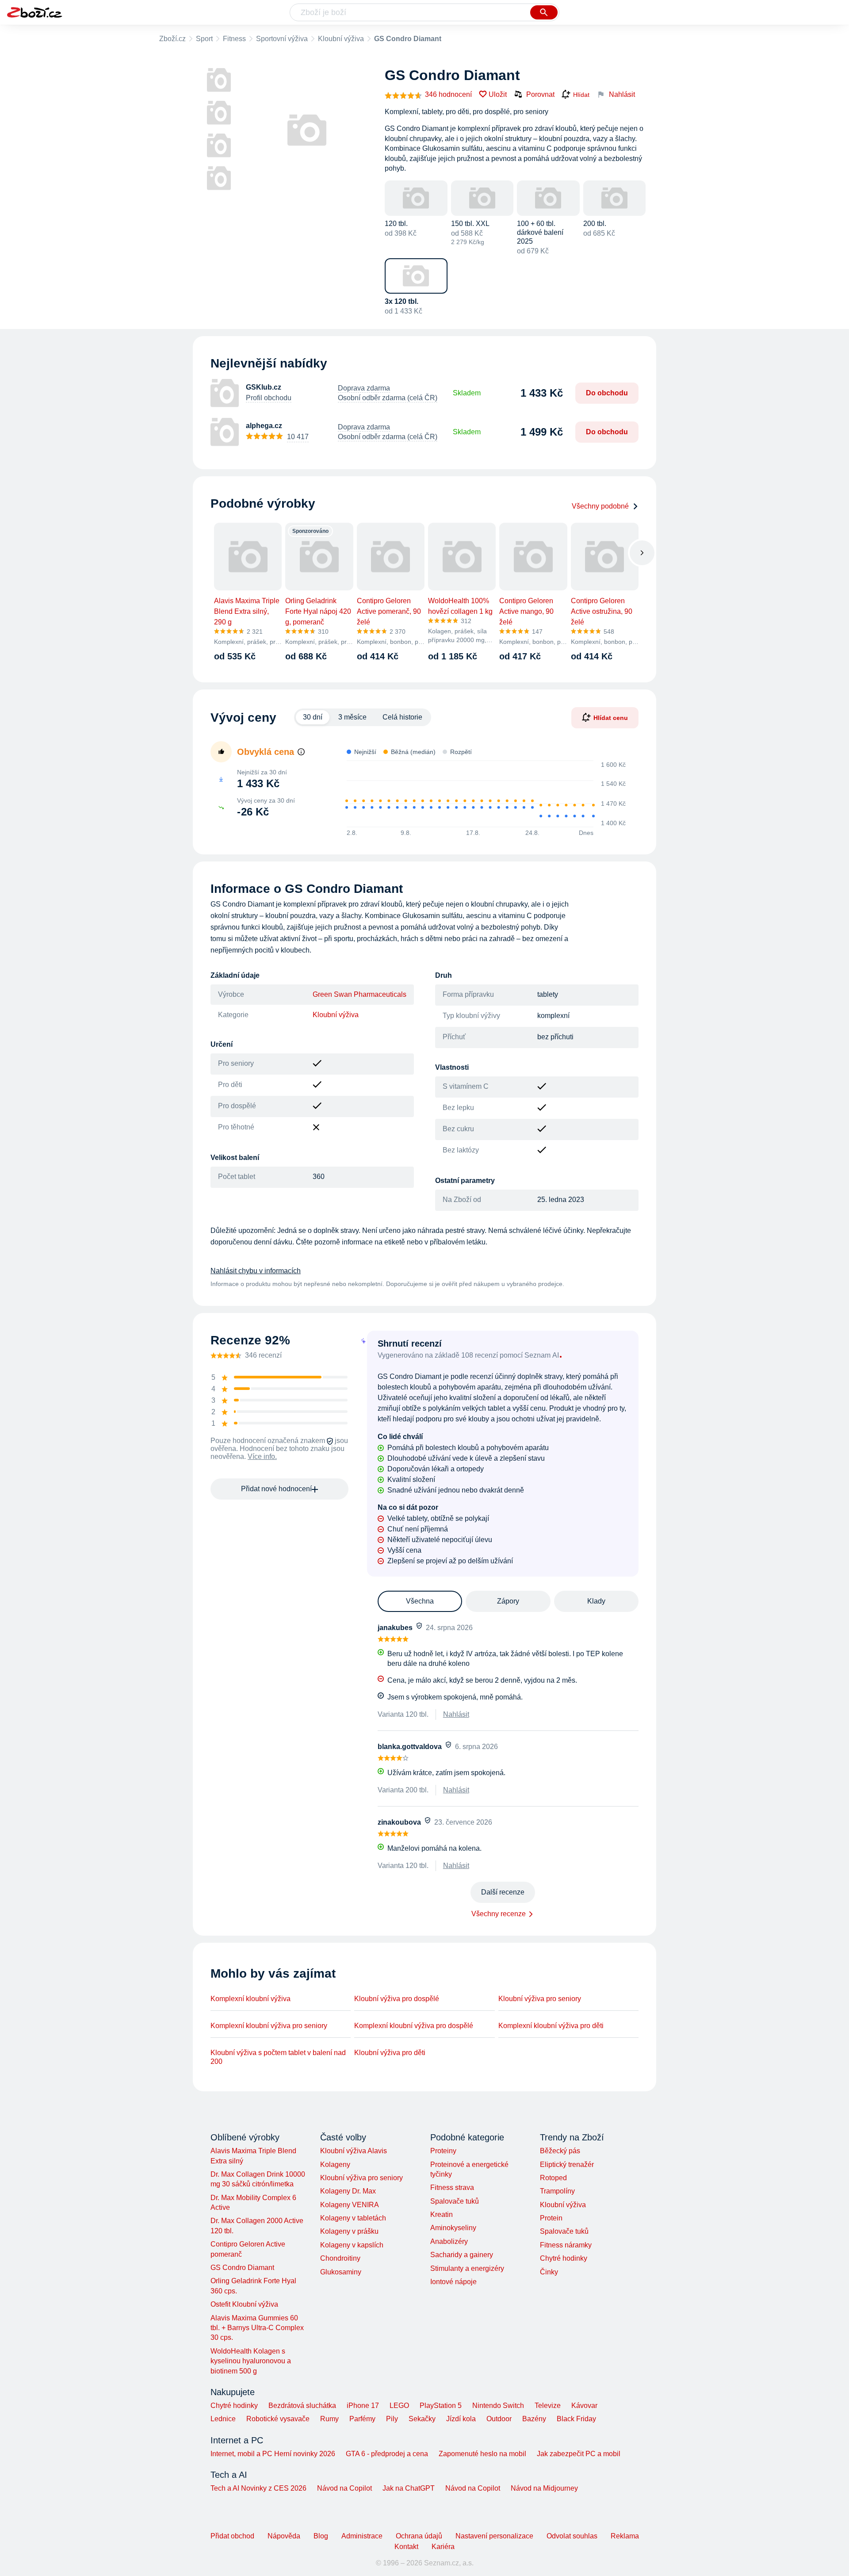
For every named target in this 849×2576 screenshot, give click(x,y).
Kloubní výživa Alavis (354, 2151)
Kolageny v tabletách (353, 2218)
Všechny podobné (600, 506)
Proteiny (443, 2151)
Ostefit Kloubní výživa (244, 2304)
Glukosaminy (341, 2272)
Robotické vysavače (278, 2419)
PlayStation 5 (441, 2406)
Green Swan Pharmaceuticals (359, 994)
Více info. (262, 1456)
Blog (321, 2536)
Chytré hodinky (564, 2258)
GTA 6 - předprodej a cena (387, 2454)
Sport (204, 39)
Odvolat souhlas (572, 2536)
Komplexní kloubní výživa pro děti (551, 2026)
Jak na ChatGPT (409, 2488)
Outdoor (499, 2419)
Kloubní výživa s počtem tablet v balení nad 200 (278, 2057)
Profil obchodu (269, 398)
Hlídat (581, 95)
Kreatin (442, 2214)
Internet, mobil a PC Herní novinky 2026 (273, 2454)
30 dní (313, 717)
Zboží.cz (172, 39)
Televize (548, 2406)
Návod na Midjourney (544, 2488)
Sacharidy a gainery (462, 2255)
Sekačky (422, 2419)
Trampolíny (557, 2191)
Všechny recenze (499, 1914)
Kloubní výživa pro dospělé (397, 1999)
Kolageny (335, 2165)
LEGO (399, 2406)
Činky (549, 2272)
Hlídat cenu (611, 718)
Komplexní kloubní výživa (250, 1999)
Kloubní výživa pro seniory (540, 1999)
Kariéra (443, 2547)
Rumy (329, 2419)
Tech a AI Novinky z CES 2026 (258, 2488)
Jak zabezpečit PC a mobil (579, 2454)
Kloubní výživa (341, 39)
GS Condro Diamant (242, 2268)
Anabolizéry (449, 2241)
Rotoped (553, 2178)
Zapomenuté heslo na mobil (482, 2454)
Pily (392, 2419)
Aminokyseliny (453, 2228)
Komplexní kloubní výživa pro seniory (269, 2026)
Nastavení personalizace (494, 2536)
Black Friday (576, 2419)
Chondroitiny (340, 2258)
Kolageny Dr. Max (348, 2191)
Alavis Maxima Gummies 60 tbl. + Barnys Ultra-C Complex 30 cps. (257, 2328)
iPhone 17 (363, 2406)
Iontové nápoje (453, 2282)
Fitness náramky (566, 2245)
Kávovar (584, 2406)
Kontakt (406, 2547)
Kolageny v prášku (349, 2231)
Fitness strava (452, 2187)
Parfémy (362, 2419)
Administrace (362, 2536)
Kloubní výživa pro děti (390, 2053)
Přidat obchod (232, 2536)
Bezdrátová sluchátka (302, 2406)
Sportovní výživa (282, 39)
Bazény (534, 2419)
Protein (551, 2218)
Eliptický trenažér (567, 2165)
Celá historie (402, 717)
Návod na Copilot (344, 2488)
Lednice (223, 2419)
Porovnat (540, 94)
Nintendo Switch (498, 2406)
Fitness (234, 39)
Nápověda (284, 2536)
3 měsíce (352, 717)
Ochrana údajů (419, 2536)
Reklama (625, 2536)
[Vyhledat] (544, 12)
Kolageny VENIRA (350, 2205)
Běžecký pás (560, 2151)
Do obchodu (607, 393)
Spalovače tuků (455, 2201)
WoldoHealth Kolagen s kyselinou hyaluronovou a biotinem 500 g (251, 2361)
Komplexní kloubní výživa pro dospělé (414, 2026)
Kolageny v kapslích (352, 2245)
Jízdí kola (461, 2419)
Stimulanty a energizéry (467, 2268)
